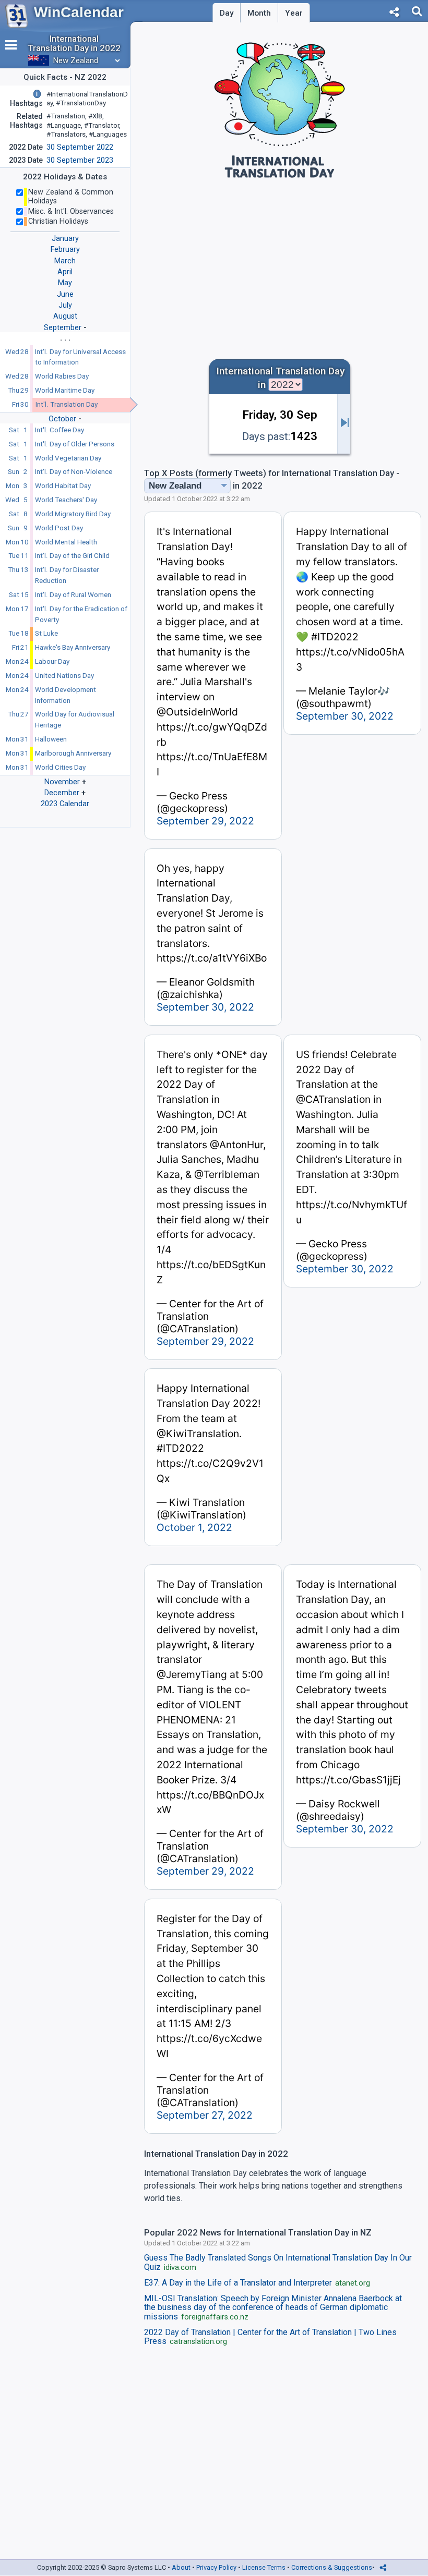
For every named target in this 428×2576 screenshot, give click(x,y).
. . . (65, 338)
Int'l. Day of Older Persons (75, 444)
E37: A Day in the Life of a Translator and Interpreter (257, 2283)
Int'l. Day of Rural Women (73, 595)
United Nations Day (64, 676)
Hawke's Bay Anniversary (73, 647)
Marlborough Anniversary (73, 753)
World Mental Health (66, 542)
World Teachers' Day (66, 500)
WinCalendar (79, 12)
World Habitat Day (63, 486)
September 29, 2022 (205, 821)
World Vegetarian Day (68, 458)
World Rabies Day (62, 376)
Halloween (51, 739)
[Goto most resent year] (344, 424)
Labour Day (52, 661)
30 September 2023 (80, 160)
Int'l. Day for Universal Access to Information (80, 357)
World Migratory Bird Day (73, 514)
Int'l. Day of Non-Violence (74, 472)
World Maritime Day (65, 390)
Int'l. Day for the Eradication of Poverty (81, 614)
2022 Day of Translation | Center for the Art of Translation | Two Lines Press (270, 2337)
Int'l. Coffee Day (60, 430)
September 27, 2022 (205, 2115)
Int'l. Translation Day (67, 404)
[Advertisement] (280, 264)
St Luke (46, 633)
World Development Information (66, 695)
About (181, 2567)
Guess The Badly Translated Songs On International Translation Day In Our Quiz (278, 2263)
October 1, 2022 (194, 1527)
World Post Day (59, 528)
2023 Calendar (65, 804)
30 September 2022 (80, 147)
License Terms (264, 2567)
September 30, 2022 (345, 716)
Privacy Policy (216, 2567)
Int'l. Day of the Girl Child (72, 556)
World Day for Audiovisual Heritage (75, 720)
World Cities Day (60, 767)
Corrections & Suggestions (332, 2567)
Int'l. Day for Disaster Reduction (67, 575)
